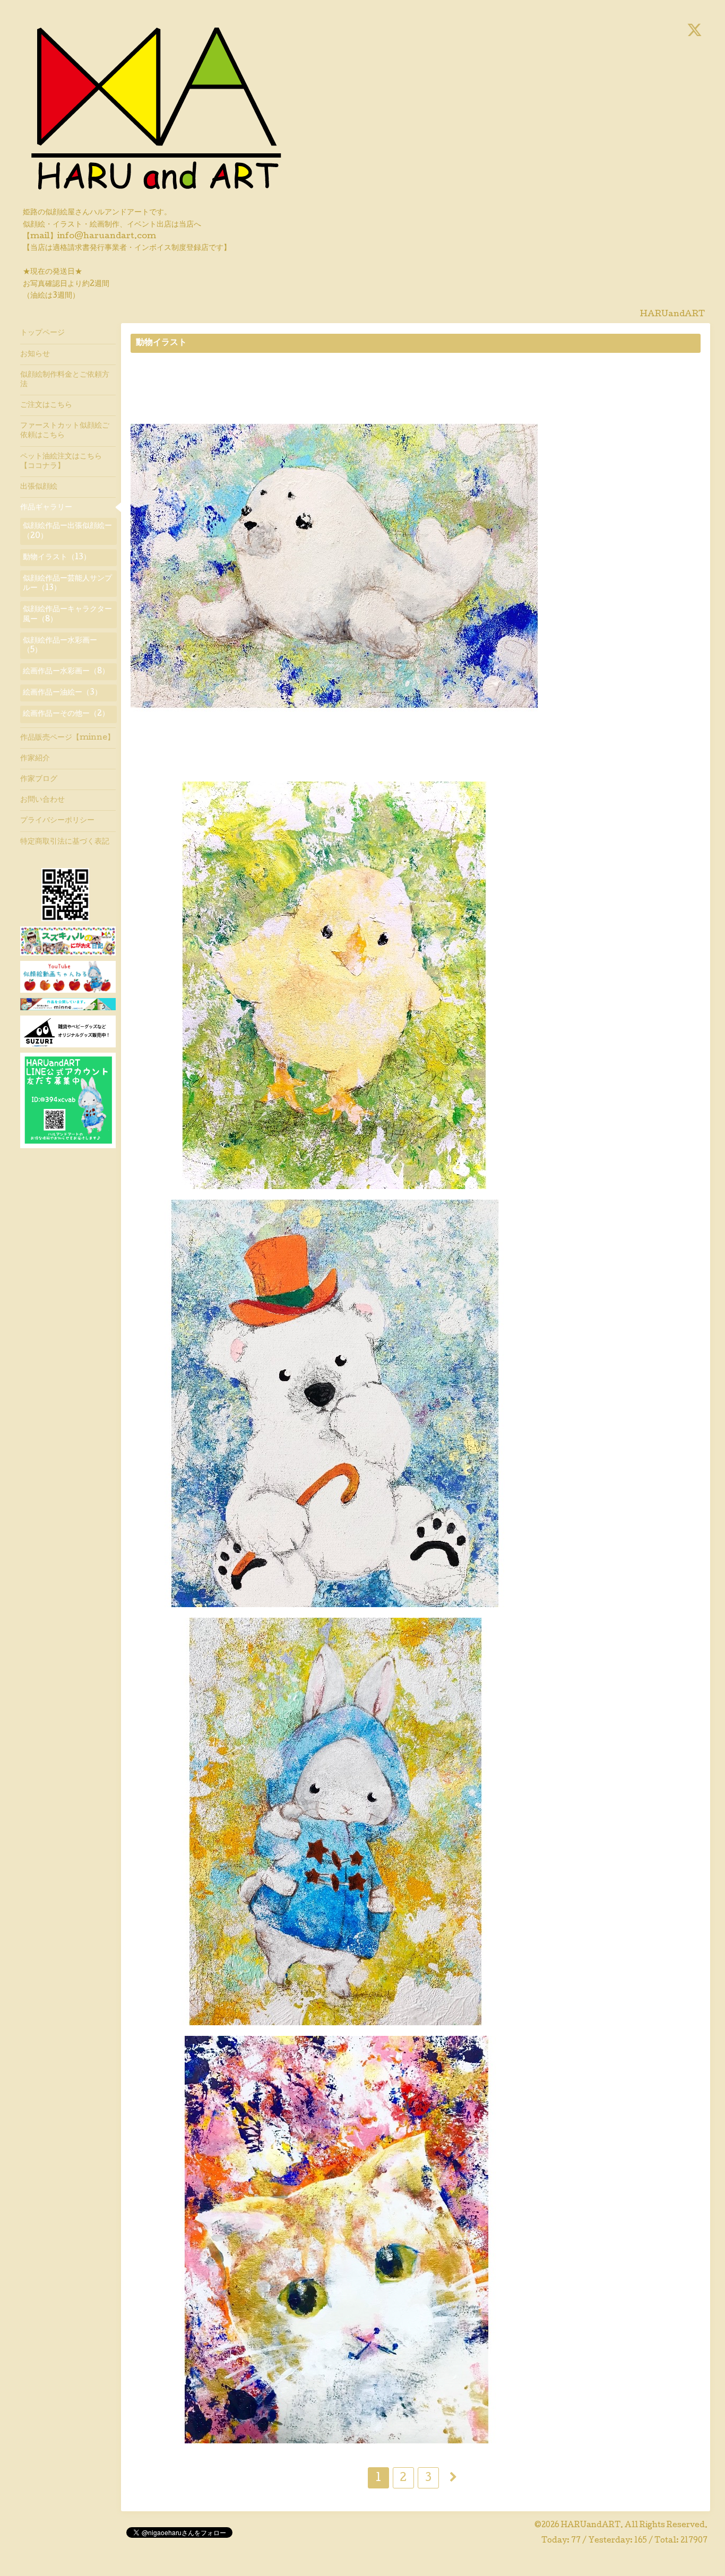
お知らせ (35, 354)
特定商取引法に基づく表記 (65, 842)
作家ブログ (39, 779)
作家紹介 (35, 759)
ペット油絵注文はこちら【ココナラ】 (61, 462)
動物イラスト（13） (57, 558)
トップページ (42, 333)
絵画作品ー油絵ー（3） (62, 693)
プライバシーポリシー (57, 821)
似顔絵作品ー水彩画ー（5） (60, 646)
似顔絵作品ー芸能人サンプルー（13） (67, 584)
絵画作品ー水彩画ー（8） (66, 672)
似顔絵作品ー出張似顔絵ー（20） (67, 531)
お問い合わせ (42, 800)
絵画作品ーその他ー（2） (66, 714)
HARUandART (591, 2526)
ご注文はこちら (46, 405)
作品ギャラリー (46, 508)
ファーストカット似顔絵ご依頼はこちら (65, 431)
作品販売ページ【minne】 (67, 738)
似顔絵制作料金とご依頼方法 (65, 380)
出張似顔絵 (39, 487)
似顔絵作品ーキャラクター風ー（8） (67, 614)
